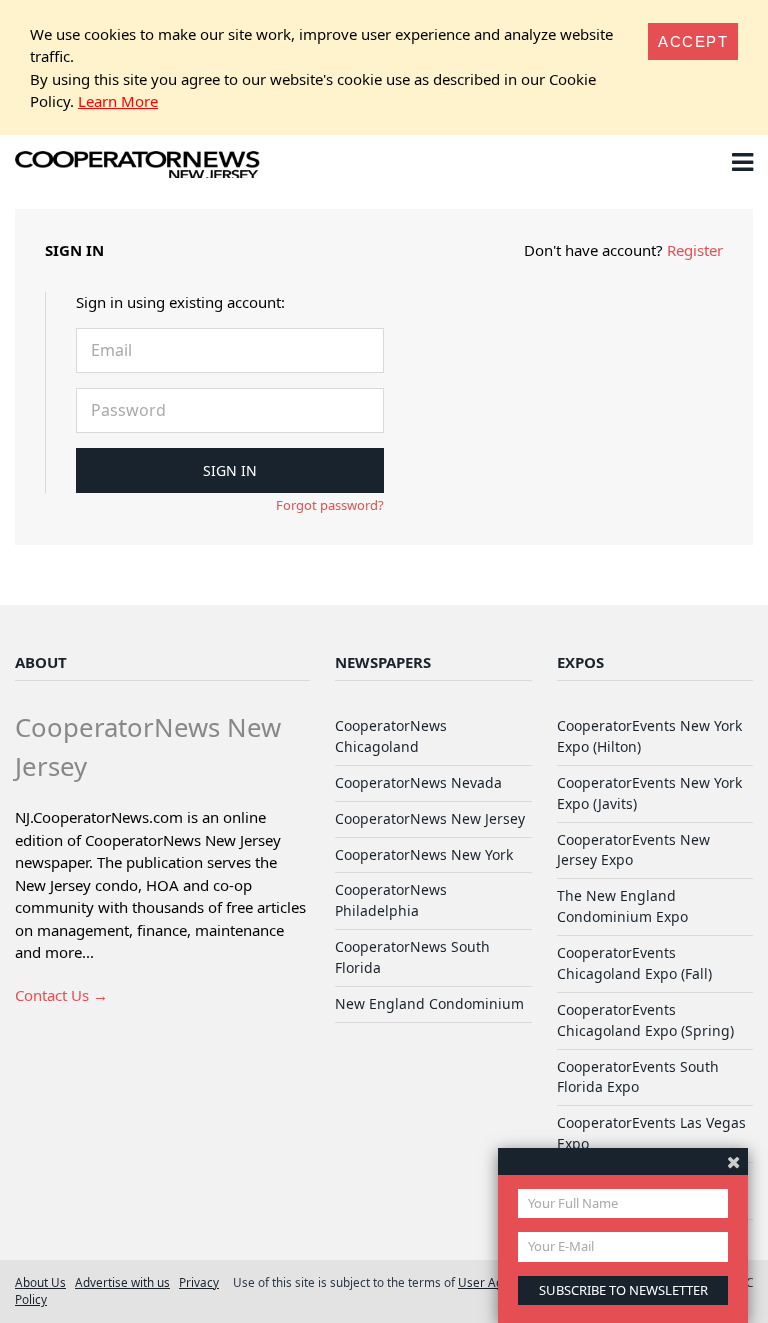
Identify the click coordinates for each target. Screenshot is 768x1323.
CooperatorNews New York (424, 854)
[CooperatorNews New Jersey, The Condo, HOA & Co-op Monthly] (137, 166)
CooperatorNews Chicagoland (391, 736)
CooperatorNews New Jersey (430, 818)
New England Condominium (429, 1003)
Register (695, 250)
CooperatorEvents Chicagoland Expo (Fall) (634, 963)
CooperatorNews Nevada (418, 782)
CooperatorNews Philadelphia (391, 900)
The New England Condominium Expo (622, 906)
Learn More (118, 101)
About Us (40, 1282)
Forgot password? (330, 505)
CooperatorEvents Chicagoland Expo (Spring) (645, 1020)
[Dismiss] (733, 1161)
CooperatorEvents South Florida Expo (638, 1077)
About (41, 662)
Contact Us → (61, 995)
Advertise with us (122, 1282)
